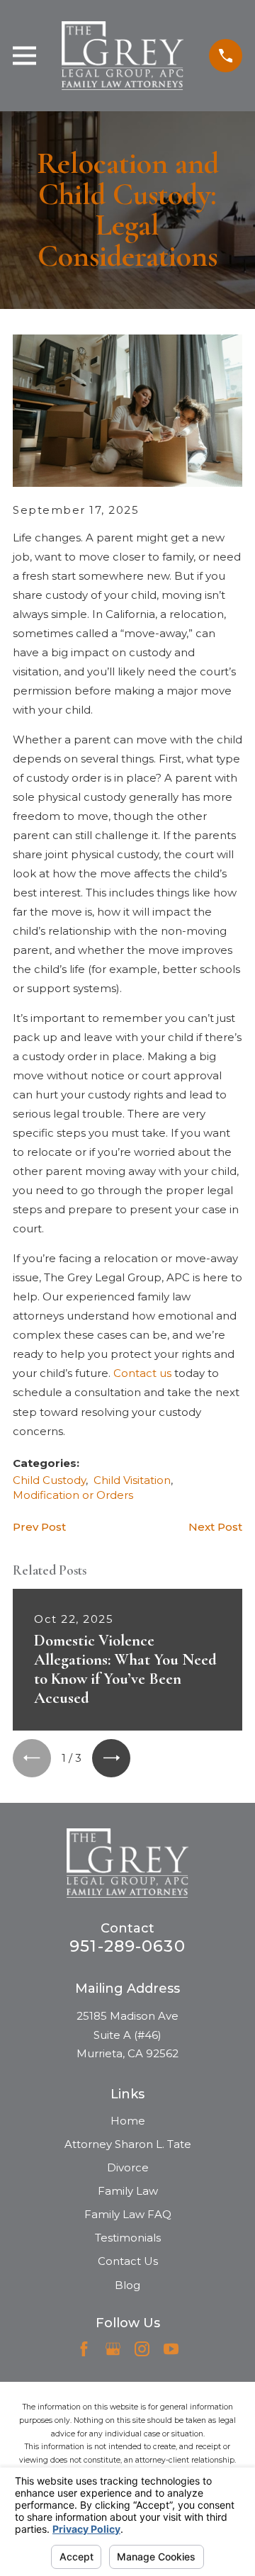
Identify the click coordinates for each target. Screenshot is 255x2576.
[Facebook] (84, 2349)
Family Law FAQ (128, 2214)
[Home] (122, 56)
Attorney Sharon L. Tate (128, 2144)
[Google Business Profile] (113, 2349)
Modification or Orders (73, 1495)
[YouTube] (171, 2349)
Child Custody (49, 1480)
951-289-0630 (127, 1946)
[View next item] (111, 1758)
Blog (127, 2285)
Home (128, 2121)
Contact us (142, 1373)
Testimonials (128, 2238)
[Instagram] (142, 2349)
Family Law (128, 2191)
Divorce (128, 2167)
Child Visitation (132, 1480)
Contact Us (128, 2261)
